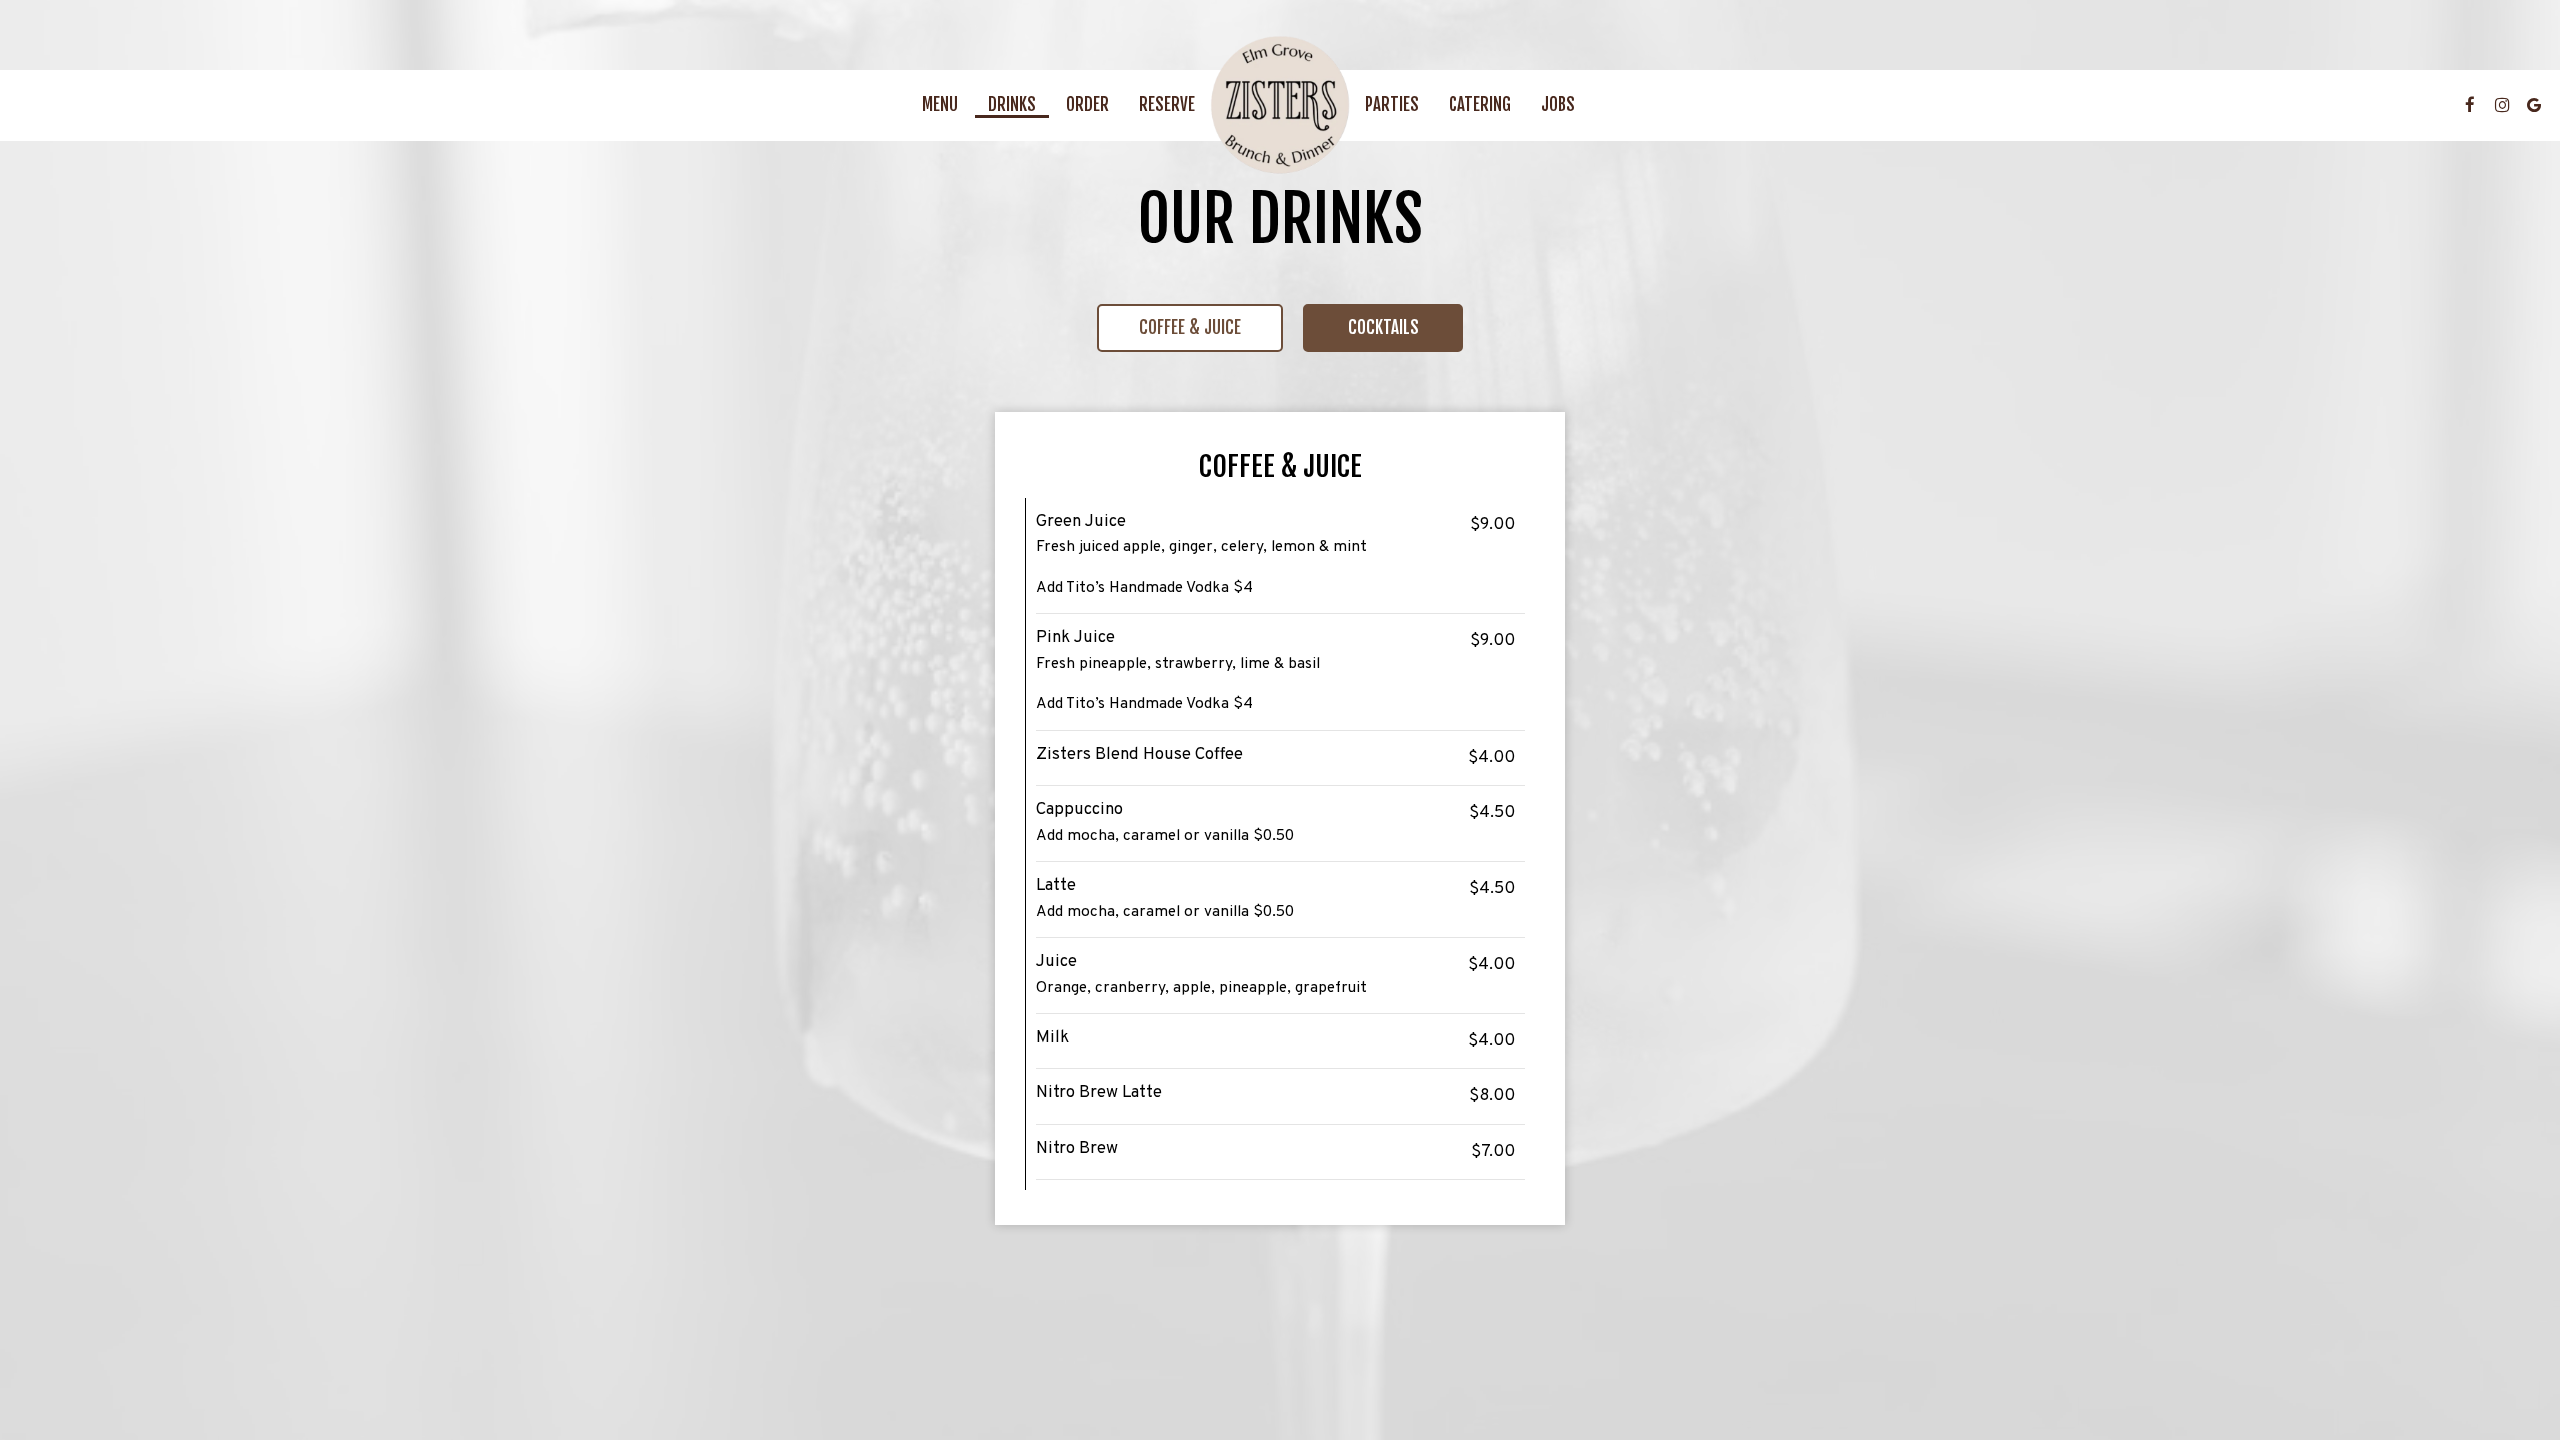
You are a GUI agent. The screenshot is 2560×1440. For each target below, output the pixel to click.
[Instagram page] (2502, 105)
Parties (1392, 105)
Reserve (1167, 105)
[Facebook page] (2470, 105)
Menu (940, 105)
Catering (1480, 105)
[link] (1280, 105)
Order (1087, 105)
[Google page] (2534, 105)
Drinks (1012, 105)
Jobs (1558, 105)
